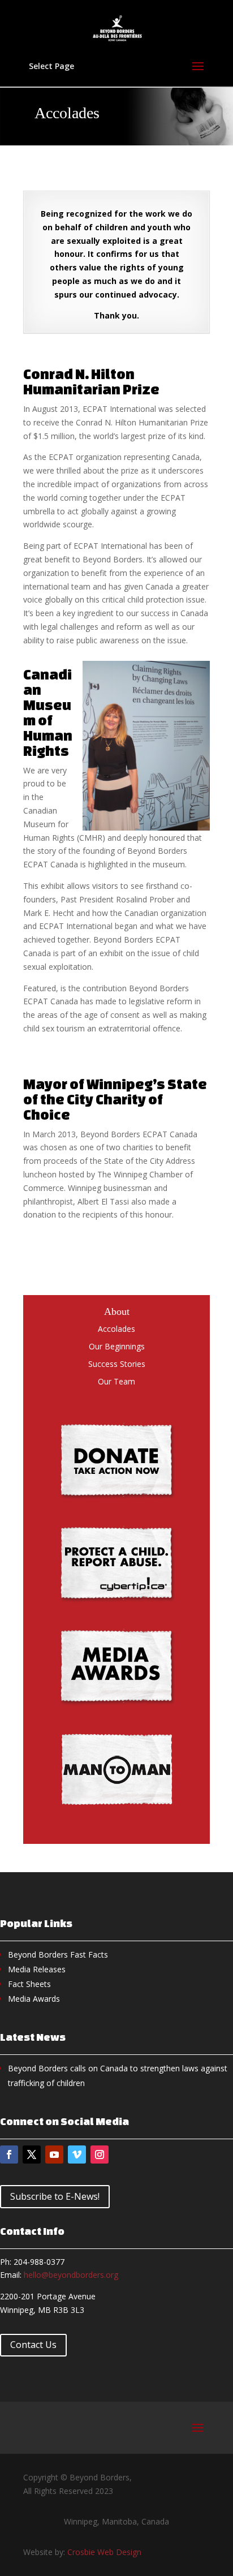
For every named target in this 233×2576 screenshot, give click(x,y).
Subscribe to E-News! (55, 2196)
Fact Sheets (29, 1984)
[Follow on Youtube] (54, 2154)
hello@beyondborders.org (71, 2275)
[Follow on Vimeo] (77, 2154)
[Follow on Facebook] (9, 2154)
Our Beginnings (117, 1346)
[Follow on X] (32, 2154)
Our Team (116, 1381)
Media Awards (34, 1999)
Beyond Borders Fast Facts (58, 1954)
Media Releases (37, 1969)
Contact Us (33, 2345)
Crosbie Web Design (104, 2552)
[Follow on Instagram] (100, 2154)
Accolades (116, 1329)
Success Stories (117, 1364)
